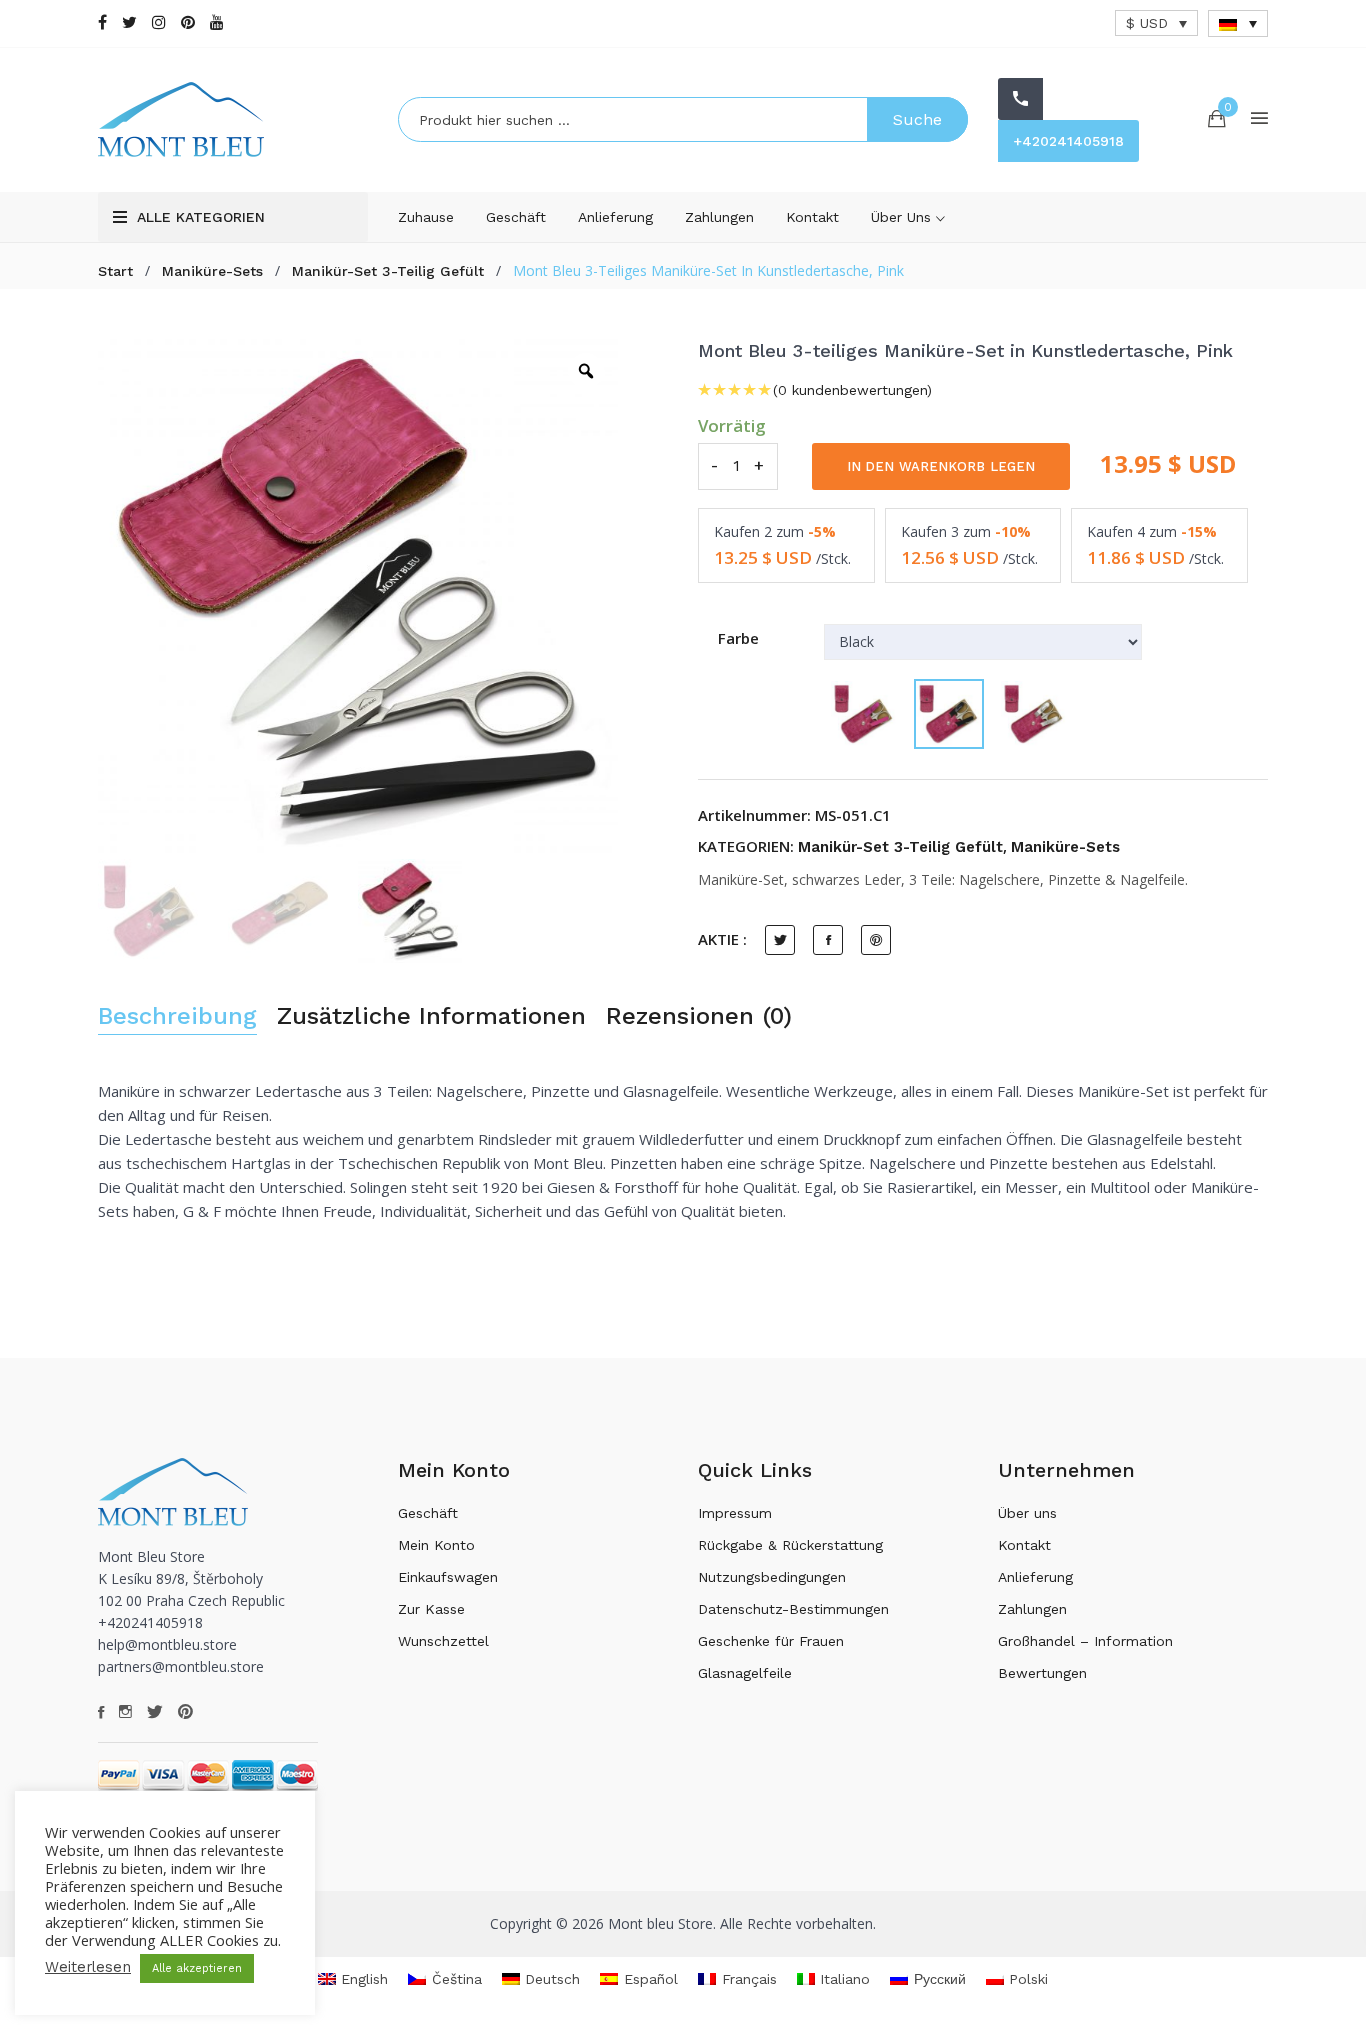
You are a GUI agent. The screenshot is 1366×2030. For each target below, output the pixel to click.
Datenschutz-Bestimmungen (793, 1609)
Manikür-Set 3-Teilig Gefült (388, 271)
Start (115, 271)
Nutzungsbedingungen (772, 1577)
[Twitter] (129, 22)
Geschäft (516, 217)
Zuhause (426, 217)
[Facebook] (102, 22)
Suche (917, 119)
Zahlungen (719, 217)
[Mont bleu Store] (233, 119)
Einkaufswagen (448, 1577)
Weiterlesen (88, 1967)
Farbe (738, 638)
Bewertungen (1042, 1673)
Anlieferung (615, 217)
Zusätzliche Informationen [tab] (431, 1016)
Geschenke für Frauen (771, 1641)
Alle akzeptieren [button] (197, 1968)
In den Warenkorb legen (941, 466)
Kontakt (812, 217)
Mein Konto (436, 1545)
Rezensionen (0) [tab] (699, 1016)
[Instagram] (159, 22)
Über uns (903, 217)
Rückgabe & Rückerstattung (790, 1545)
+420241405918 (1068, 141)
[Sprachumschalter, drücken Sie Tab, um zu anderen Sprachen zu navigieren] (1238, 23)
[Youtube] (217, 22)
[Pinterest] (188, 22)
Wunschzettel (443, 1641)
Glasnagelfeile (745, 1673)
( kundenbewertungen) (852, 390)
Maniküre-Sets (212, 271)
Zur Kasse (431, 1609)
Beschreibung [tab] (177, 1016)
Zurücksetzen (863, 783)
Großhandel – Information (1085, 1641)
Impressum (735, 1513)
